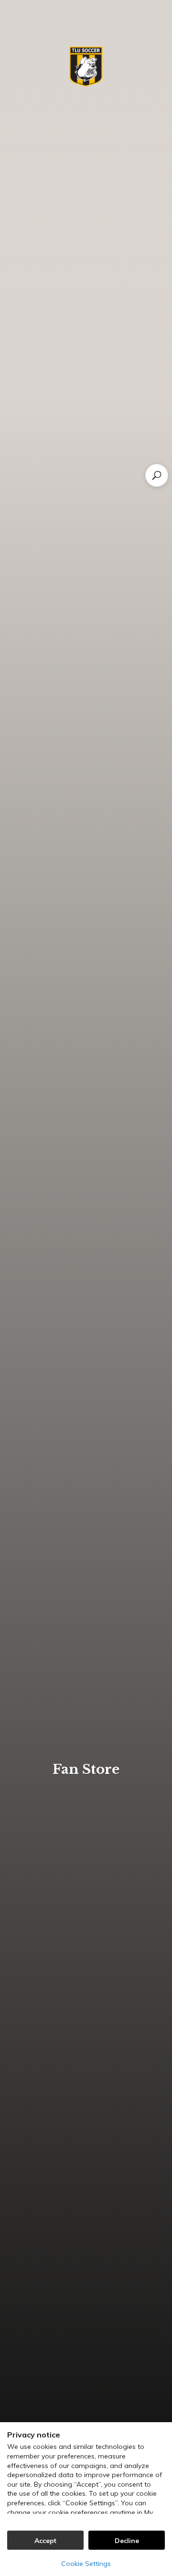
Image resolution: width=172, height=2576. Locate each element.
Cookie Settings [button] (86, 2564)
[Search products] (157, 475)
